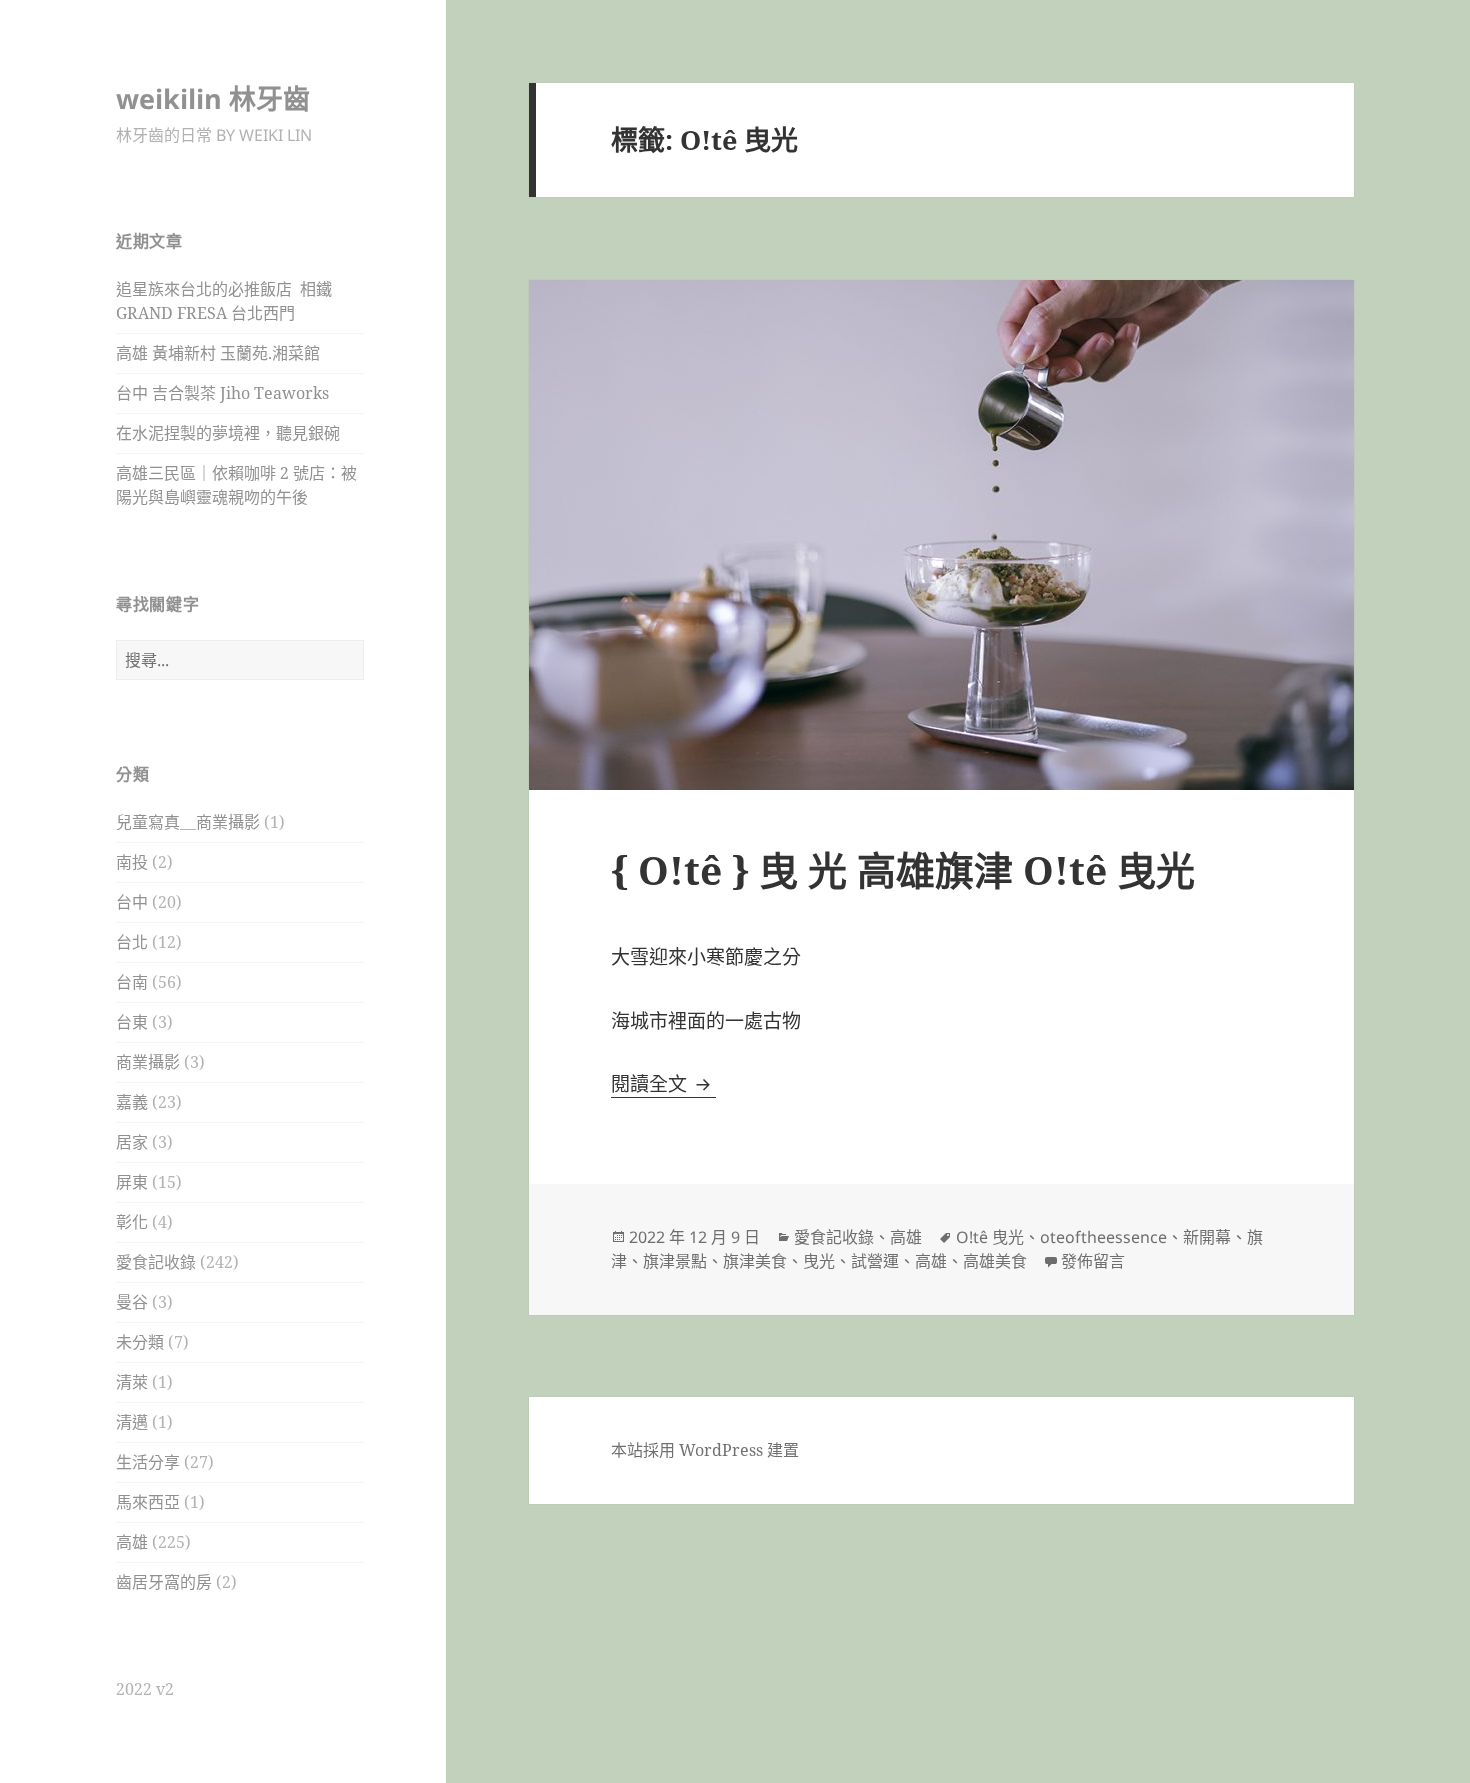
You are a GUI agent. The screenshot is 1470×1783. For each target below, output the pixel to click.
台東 (132, 1022)
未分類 (140, 1342)
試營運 (875, 1261)
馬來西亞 (148, 1502)
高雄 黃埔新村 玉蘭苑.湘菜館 (218, 353)
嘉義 (132, 1102)
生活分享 (148, 1462)
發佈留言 (1093, 1261)
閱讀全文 (663, 1084)
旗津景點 (675, 1261)
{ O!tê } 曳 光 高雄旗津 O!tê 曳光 (903, 869)
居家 (132, 1142)
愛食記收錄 (156, 1262)
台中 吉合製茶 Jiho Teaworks (222, 393)
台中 (132, 902)
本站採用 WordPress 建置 (705, 1450)
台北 (132, 942)
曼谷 (132, 1302)
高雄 (132, 1542)
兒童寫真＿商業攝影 (188, 822)
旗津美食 (755, 1261)
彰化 (132, 1222)
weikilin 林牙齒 (213, 98)
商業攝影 (148, 1062)
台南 (132, 982)
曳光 (819, 1261)
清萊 (132, 1382)
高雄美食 (995, 1261)
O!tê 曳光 (990, 1237)
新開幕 (1207, 1237)
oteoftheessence (1103, 1237)
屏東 (132, 1182)
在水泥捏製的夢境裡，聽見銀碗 (228, 433)
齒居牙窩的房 (164, 1582)
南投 (132, 862)
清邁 (132, 1422)
